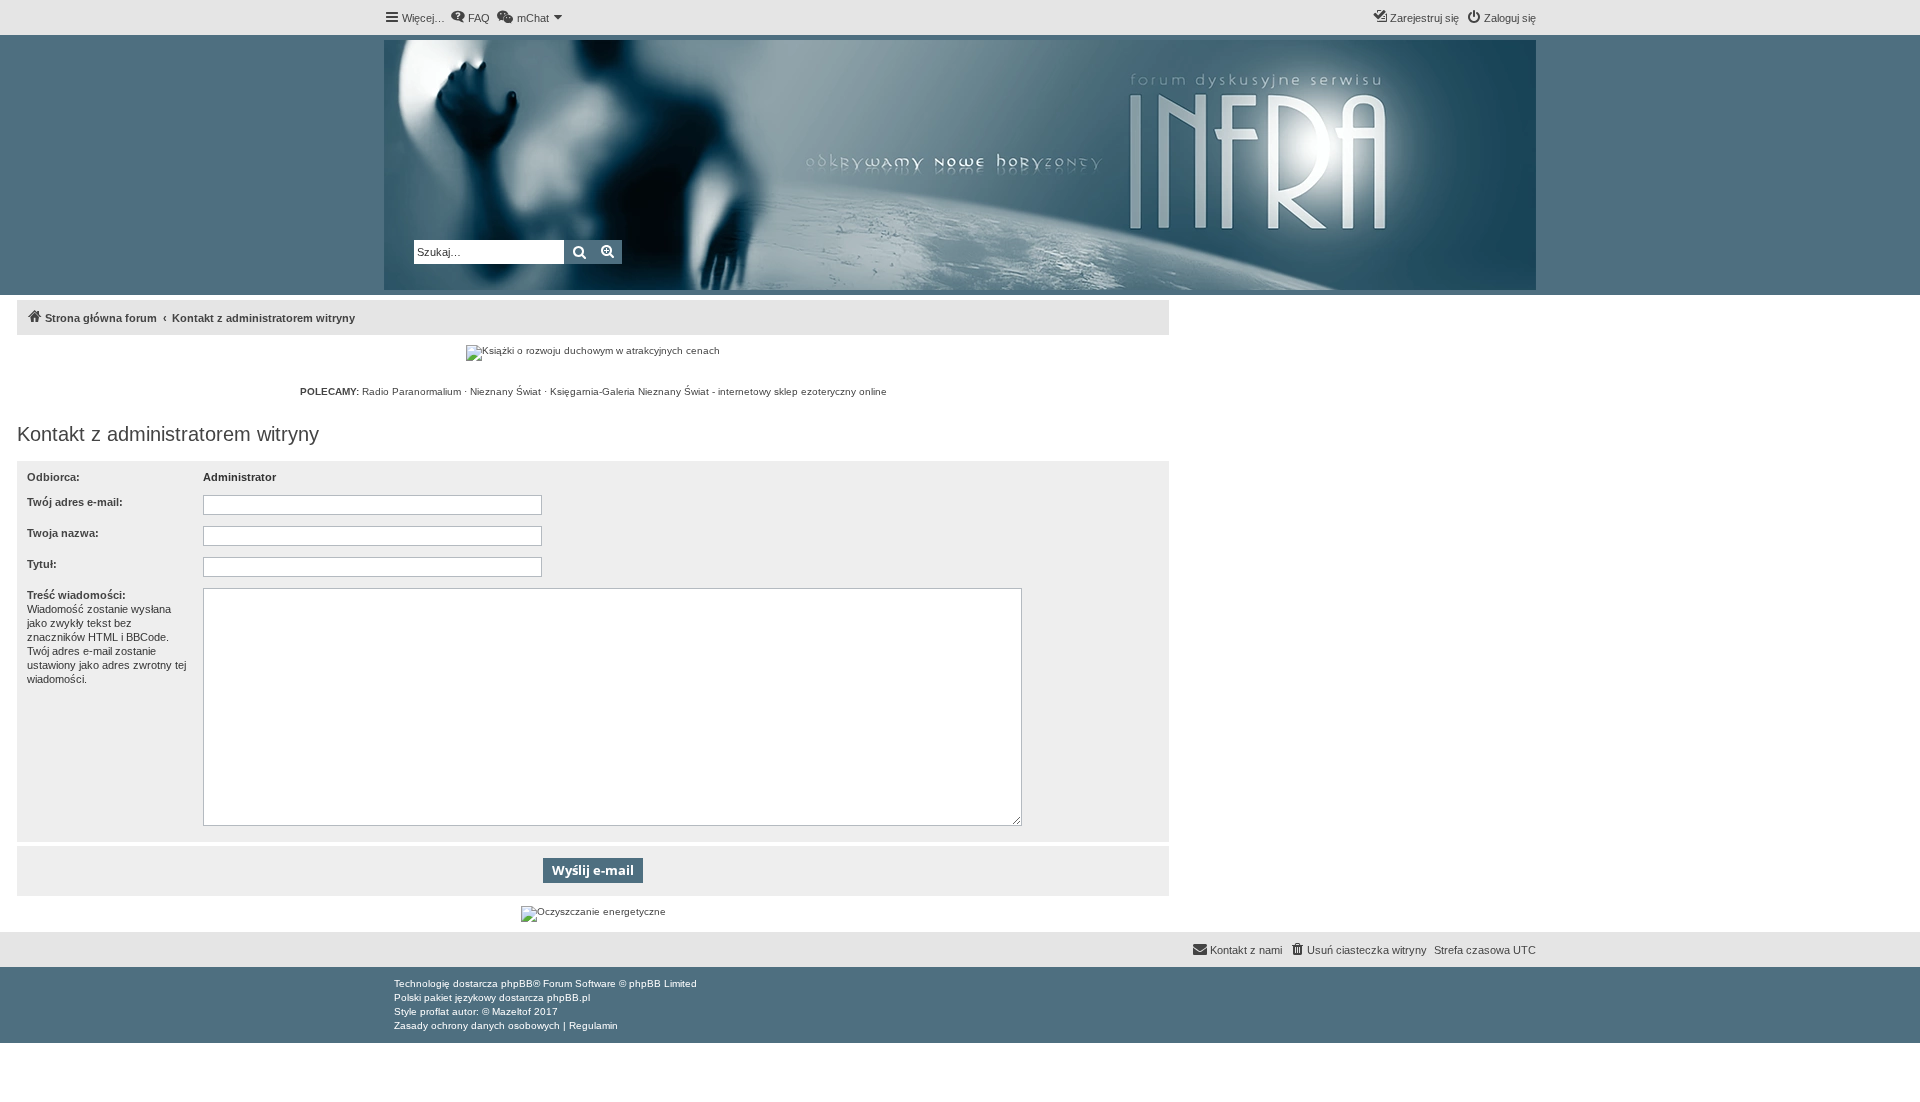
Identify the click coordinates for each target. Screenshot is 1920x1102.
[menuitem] (470, 18)
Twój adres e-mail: (75, 502)
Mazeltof (511, 1011)
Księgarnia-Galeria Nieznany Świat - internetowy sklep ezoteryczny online (718, 391)
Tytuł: (42, 564)
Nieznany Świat (505, 391)
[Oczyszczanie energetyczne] (593, 914)
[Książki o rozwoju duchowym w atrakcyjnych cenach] (593, 353)
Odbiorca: (53, 477)
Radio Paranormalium (411, 391)
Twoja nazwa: (63, 533)
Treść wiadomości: (76, 595)
